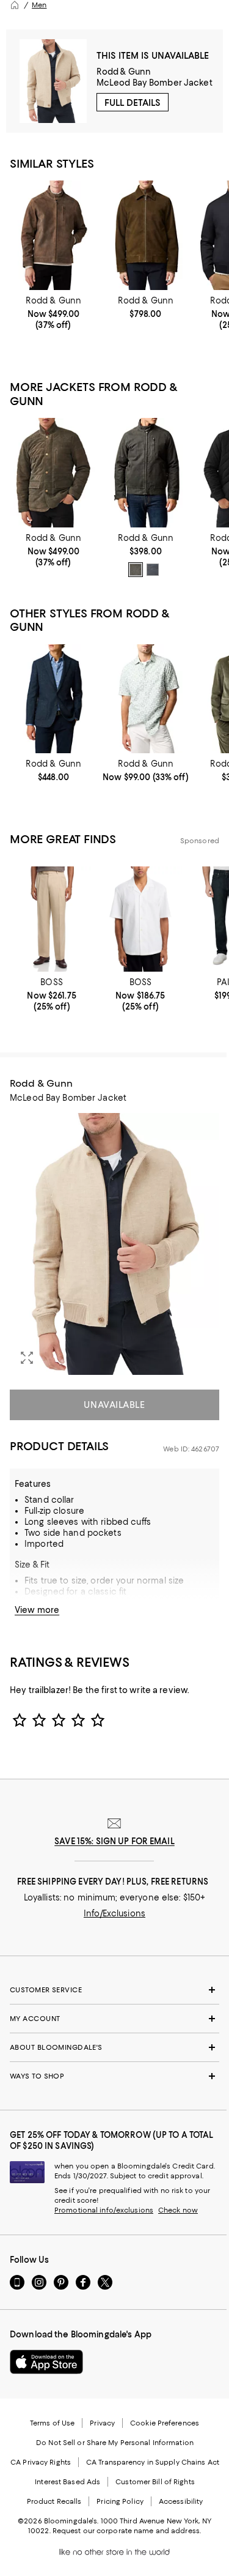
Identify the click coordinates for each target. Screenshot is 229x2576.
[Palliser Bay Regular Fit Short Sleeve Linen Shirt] (146, 699)
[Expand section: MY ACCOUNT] (114, 2019)
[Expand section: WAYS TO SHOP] (114, 2076)
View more (37, 1610)
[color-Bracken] (136, 570)
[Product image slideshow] (114, 1244)
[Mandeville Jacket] (53, 235)
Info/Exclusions (114, 1913)
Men (39, 5)
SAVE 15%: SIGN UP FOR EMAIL (114, 1841)
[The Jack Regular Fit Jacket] (146, 472)
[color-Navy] (153, 570)
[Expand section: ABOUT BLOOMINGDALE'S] (114, 2047)
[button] (114, 1244)
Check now (178, 2210)
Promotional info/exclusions (104, 2210)
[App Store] (46, 2362)
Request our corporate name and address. (127, 2531)
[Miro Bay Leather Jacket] (146, 235)
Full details (133, 103)
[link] (53, 313)
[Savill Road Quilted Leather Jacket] (53, 472)
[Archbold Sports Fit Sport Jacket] (53, 699)
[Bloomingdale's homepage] (15, 5)
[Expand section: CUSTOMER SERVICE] (114, 1990)
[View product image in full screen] (27, 1358)
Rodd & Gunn (124, 72)
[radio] (136, 570)
